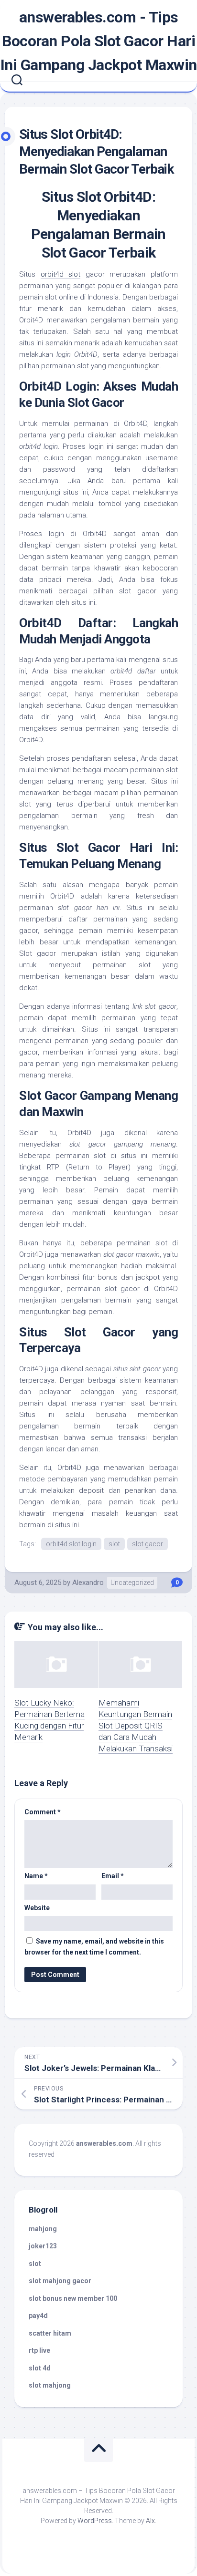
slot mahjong (50, 2385)
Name (36, 1876)
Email (113, 1876)
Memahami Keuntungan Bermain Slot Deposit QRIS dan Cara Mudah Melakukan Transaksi (136, 1725)
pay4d (38, 2316)
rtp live (39, 2350)
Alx (150, 2521)
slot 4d (40, 2368)
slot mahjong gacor (60, 2281)
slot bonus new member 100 (73, 2298)
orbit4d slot (61, 274)
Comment (43, 1812)
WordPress (95, 2521)
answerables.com (104, 2143)
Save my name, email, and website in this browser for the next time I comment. (94, 1947)
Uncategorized (132, 1583)
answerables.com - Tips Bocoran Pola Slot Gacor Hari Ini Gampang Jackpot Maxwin (99, 41)
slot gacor (148, 1544)
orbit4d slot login (71, 1544)
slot (114, 1544)
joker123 (43, 2246)
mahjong (43, 2229)
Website (37, 1908)
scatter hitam (50, 2333)
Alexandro (88, 1583)
